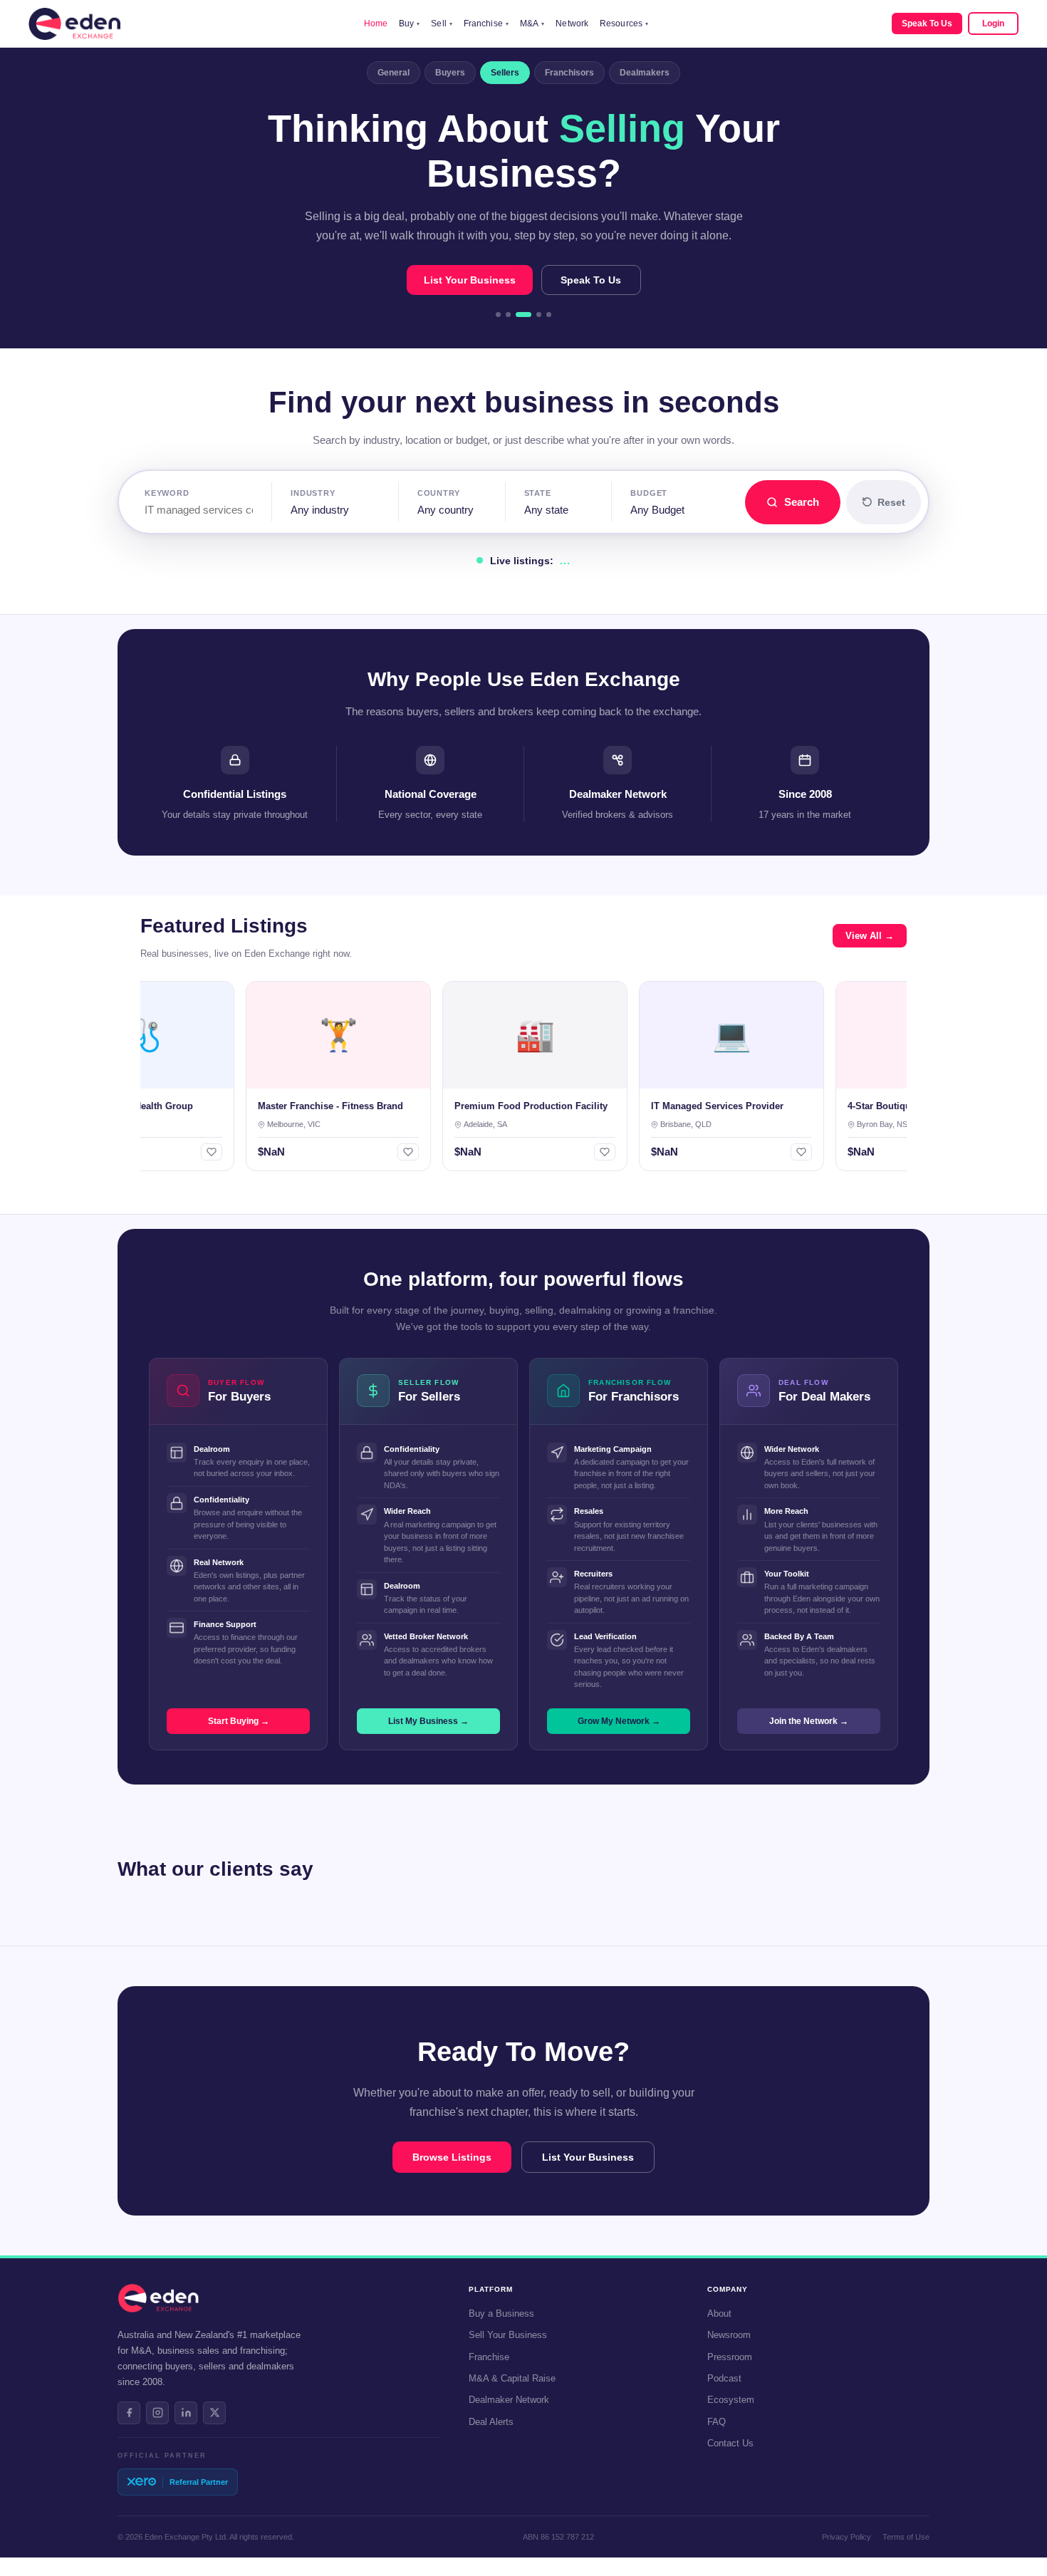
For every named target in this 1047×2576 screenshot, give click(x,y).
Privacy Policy (847, 2537)
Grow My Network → (619, 1721)
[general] (498, 315)
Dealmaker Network (509, 2400)
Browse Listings (452, 2157)
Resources (624, 24)
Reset (891, 502)
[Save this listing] (171, 1152)
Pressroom (730, 2357)
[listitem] (129, 2413)
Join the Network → (809, 1721)
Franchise (486, 24)
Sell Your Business (508, 2335)
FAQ (717, 2422)
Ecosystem (731, 2400)
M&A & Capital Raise (512, 2378)
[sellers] (523, 315)
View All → (870, 936)
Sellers (505, 73)
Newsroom (729, 2335)
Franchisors (569, 73)
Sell (442, 24)
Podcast (724, 2378)
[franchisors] (539, 315)
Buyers (450, 73)
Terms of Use (906, 2537)
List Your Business (470, 280)
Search (802, 502)
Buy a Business (501, 2313)
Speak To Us (927, 24)
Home (376, 24)
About (719, 2313)
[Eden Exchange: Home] (74, 24)
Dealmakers (645, 73)
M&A (532, 24)
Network (572, 24)
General (394, 73)
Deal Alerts (491, 2422)
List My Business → (428, 1721)
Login (993, 24)
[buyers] (508, 315)
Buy (409, 24)
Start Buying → (239, 1721)
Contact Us (730, 2443)
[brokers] (549, 315)
